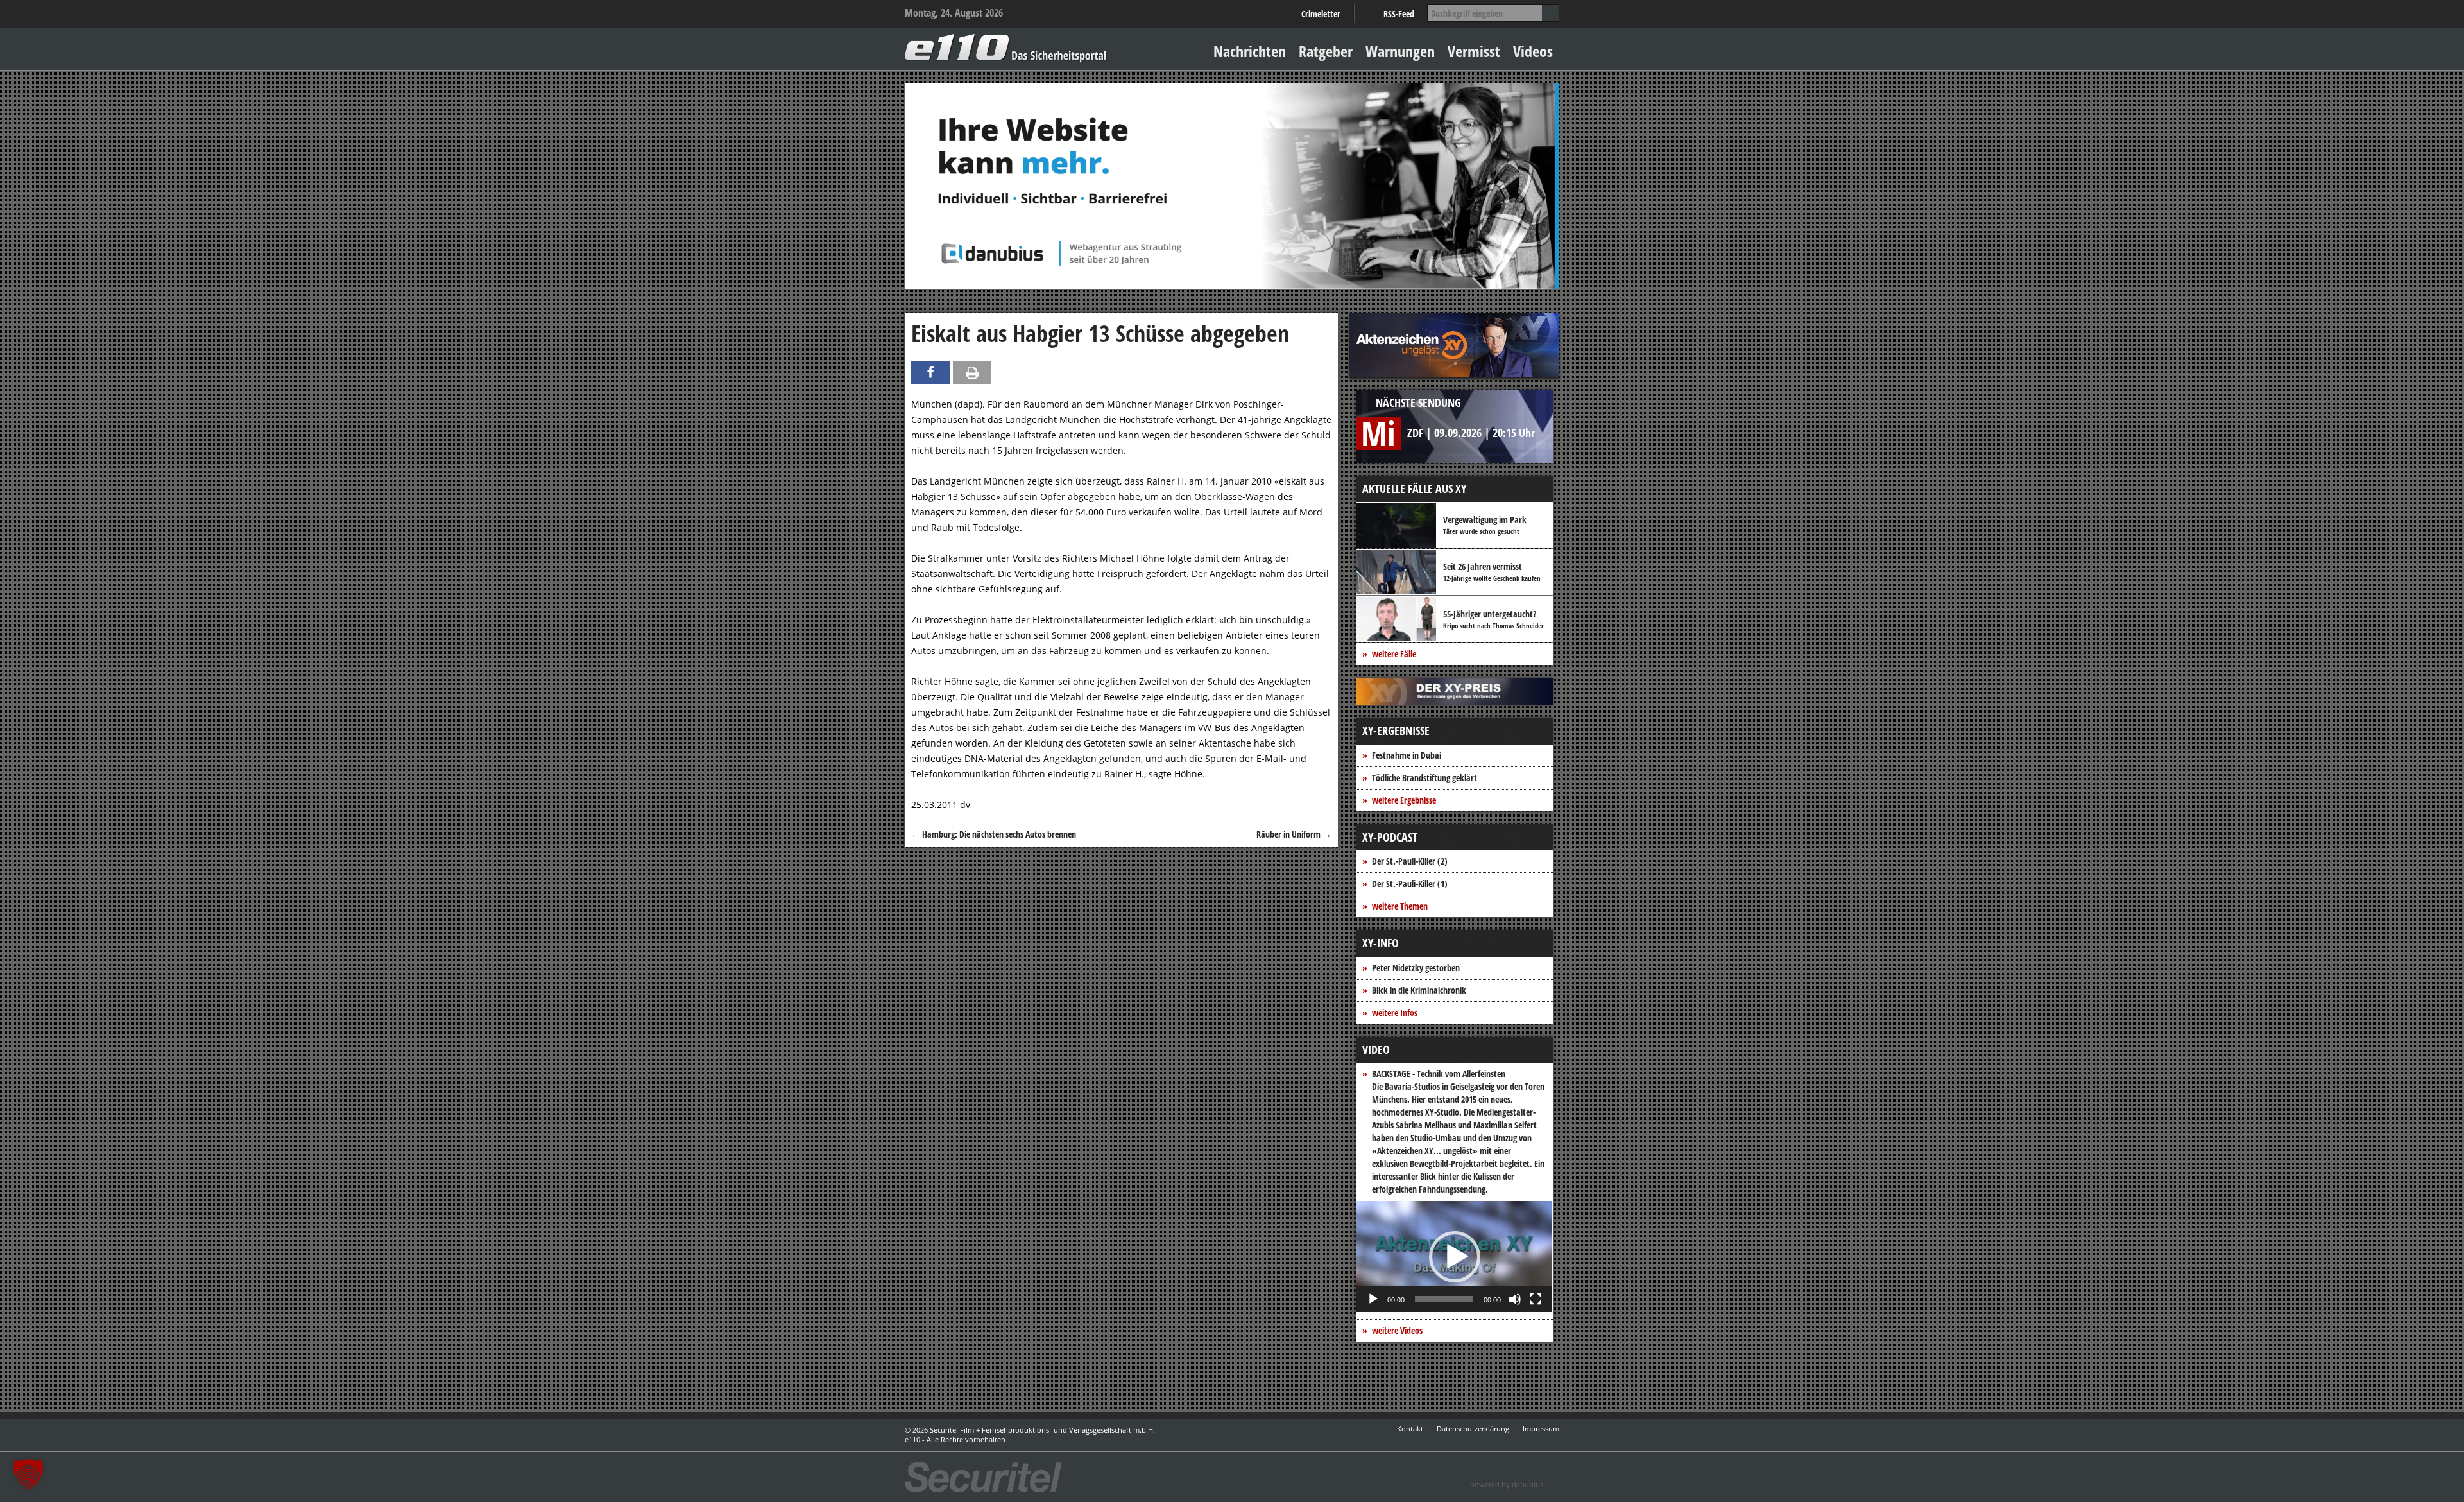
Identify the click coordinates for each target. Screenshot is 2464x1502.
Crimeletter (1321, 14)
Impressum (1541, 1429)
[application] (1454, 1256)
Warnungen (1400, 51)
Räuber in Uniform (1294, 834)
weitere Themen (1400, 906)
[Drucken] (972, 373)
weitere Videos (1397, 1330)
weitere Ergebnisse (1404, 800)
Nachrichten (1250, 51)
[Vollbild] (1536, 1299)
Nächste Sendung (1418, 402)
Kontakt (1410, 1429)
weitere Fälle (1394, 654)
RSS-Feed (1399, 14)
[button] (1455, 1257)
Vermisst (1474, 51)
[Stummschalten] (1515, 1299)
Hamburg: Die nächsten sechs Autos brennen (994, 834)
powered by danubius (1507, 1484)
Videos (1533, 51)
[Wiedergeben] (1373, 1299)
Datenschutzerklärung (1473, 1429)
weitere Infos (1395, 1013)
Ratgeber (1326, 51)
